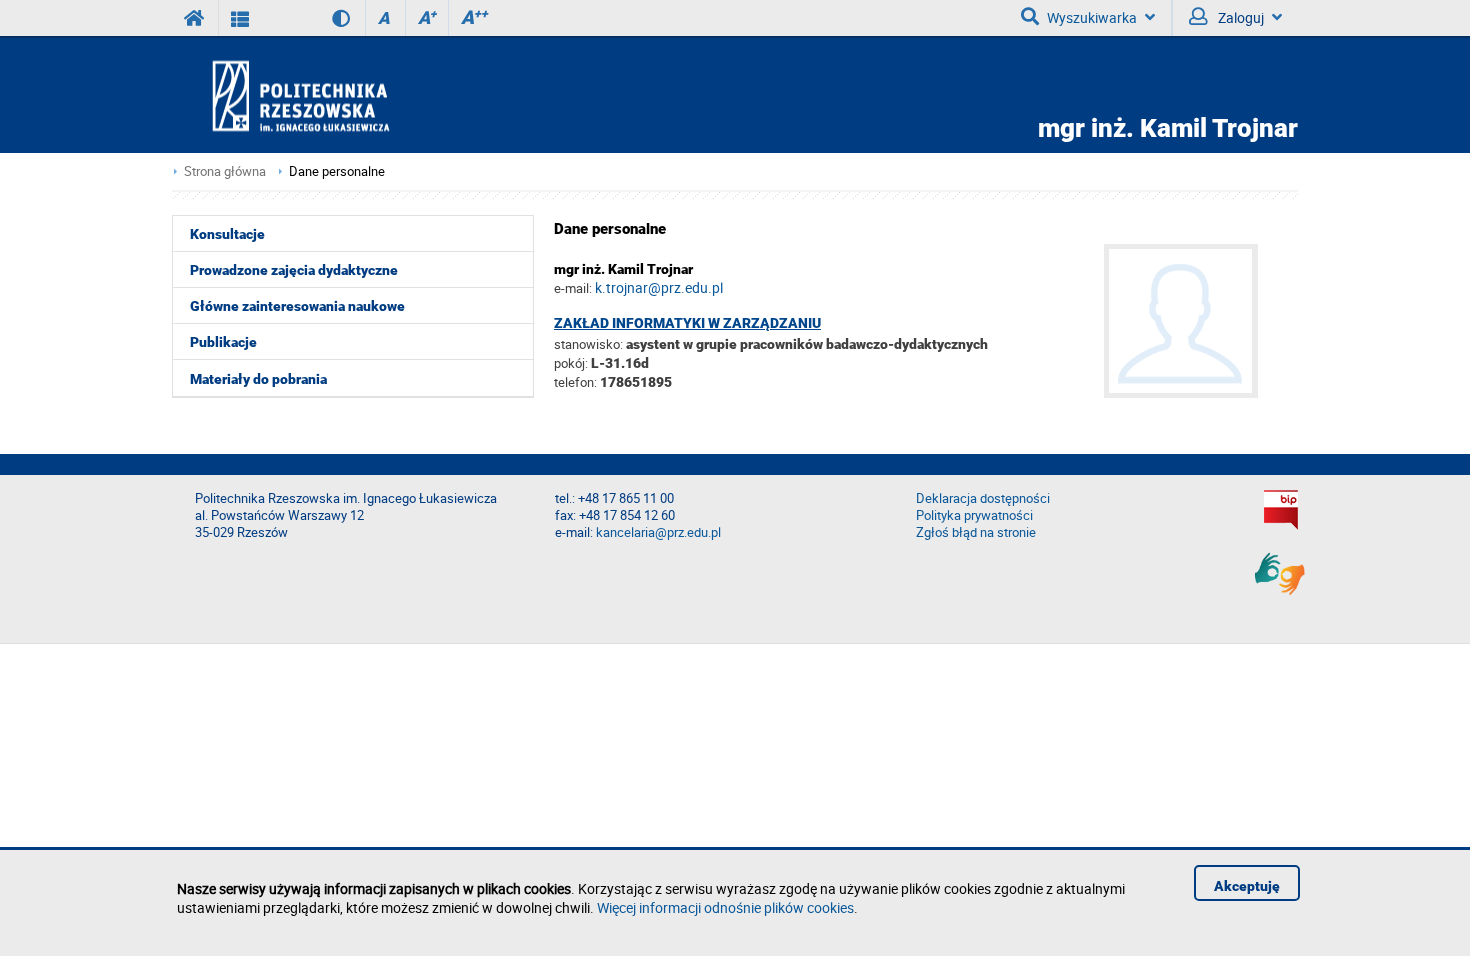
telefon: (575, 382)
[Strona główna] (358, 95)
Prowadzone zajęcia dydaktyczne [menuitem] (294, 270)
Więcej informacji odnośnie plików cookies (725, 907)
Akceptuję (1247, 886)
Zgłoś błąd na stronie (976, 532)
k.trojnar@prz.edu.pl (659, 287)
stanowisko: (588, 344)
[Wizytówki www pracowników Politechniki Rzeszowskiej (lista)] (240, 18)
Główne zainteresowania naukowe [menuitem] (297, 306)
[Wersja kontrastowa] (326, 18)
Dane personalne (337, 171)
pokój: (572, 363)
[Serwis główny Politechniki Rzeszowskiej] (195, 18)
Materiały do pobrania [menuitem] (258, 379)
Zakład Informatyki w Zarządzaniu (687, 323)
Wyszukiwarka (1092, 17)
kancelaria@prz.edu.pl (658, 532)
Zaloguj (1239, 17)
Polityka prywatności (974, 515)
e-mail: (573, 288)
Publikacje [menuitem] (223, 342)
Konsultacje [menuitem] (227, 234)
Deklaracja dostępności (983, 498)
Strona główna (225, 171)
